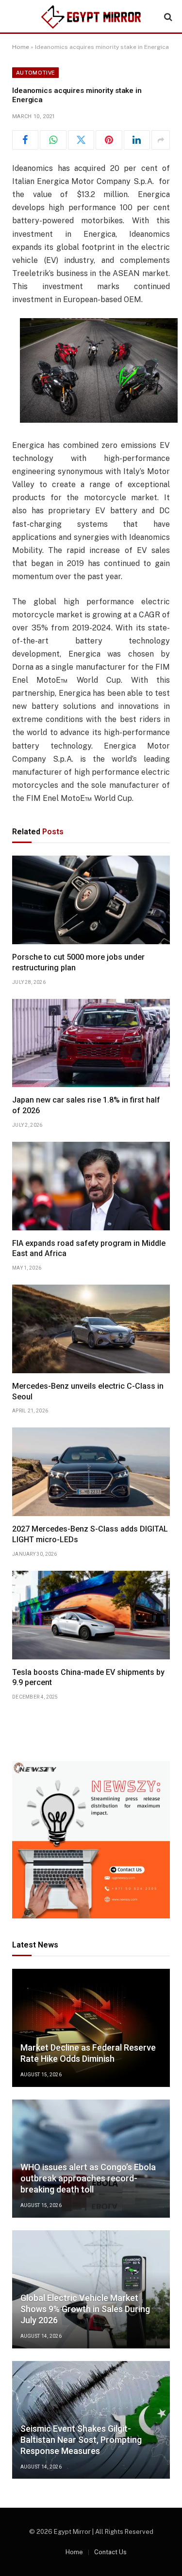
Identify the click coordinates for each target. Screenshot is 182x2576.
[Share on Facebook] (25, 140)
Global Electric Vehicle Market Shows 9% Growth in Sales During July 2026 (85, 2309)
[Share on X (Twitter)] (81, 140)
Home (21, 47)
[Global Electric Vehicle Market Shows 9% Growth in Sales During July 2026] (91, 2289)
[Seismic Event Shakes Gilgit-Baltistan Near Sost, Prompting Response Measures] (91, 2420)
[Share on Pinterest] (109, 140)
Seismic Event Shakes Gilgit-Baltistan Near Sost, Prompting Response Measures (81, 2440)
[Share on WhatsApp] (53, 140)
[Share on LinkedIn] (137, 140)
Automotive (35, 73)
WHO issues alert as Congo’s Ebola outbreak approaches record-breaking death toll (88, 2178)
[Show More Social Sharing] (161, 140)
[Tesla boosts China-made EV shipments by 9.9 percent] (91, 1615)
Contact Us (110, 2552)
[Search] (167, 17)
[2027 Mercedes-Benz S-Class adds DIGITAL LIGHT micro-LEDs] (91, 1472)
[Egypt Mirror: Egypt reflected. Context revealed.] (91, 17)
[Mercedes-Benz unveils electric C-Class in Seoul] (91, 1329)
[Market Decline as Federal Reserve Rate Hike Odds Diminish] (91, 2028)
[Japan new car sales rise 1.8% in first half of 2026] (91, 1043)
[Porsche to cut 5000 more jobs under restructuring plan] (91, 900)
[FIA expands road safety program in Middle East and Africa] (91, 1186)
